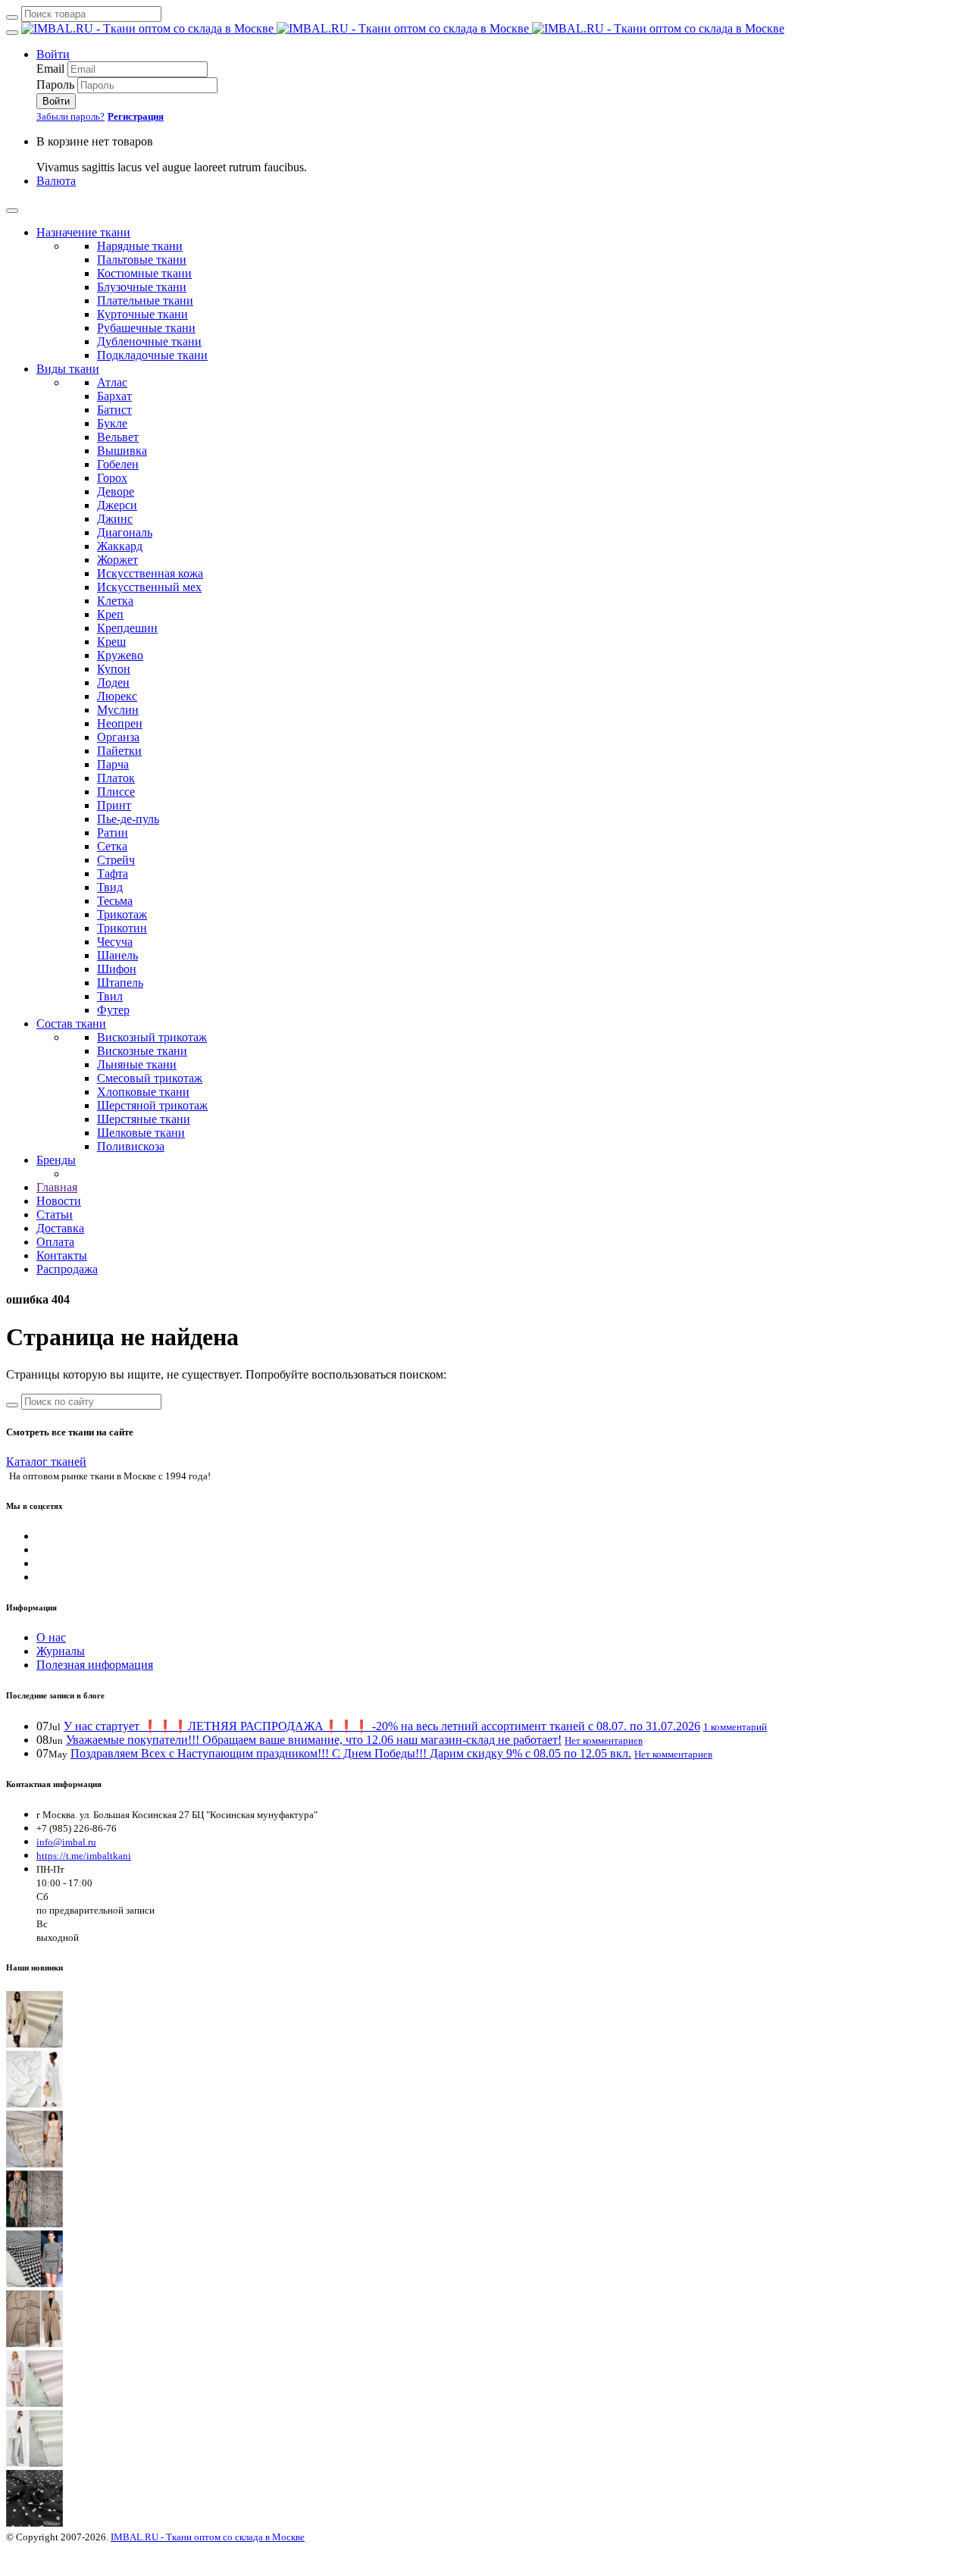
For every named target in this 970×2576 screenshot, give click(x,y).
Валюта (56, 181)
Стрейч (116, 860)
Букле (112, 423)
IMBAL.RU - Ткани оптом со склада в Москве (208, 2537)
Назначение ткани (83, 232)
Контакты (62, 1255)
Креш (111, 642)
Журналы (61, 1651)
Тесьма (115, 901)
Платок (116, 778)
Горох (112, 478)
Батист (114, 410)
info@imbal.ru (66, 1842)
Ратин (113, 833)
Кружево (120, 655)
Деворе (116, 491)
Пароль (55, 85)
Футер (113, 1010)
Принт (114, 805)
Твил (110, 996)
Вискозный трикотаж (152, 1037)
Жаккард (120, 546)
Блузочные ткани (142, 287)
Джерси (117, 505)
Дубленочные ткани (149, 341)
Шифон (117, 969)
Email (50, 69)
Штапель (120, 983)
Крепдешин (127, 628)
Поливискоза (131, 1146)
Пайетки (119, 751)
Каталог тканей (46, 1462)
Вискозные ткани (142, 1051)
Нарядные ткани (140, 246)
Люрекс (117, 696)
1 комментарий (735, 1727)
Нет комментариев (604, 1740)
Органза (118, 737)
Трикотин (122, 928)
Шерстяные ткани (144, 1119)
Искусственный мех (149, 587)
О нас (51, 1637)
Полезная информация (95, 1665)
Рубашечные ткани (146, 328)
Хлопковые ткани (143, 1092)
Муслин (118, 710)
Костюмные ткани (144, 273)
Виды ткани (68, 369)
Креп (110, 614)
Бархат (114, 396)
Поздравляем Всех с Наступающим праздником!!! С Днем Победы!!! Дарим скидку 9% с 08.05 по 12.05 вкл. (351, 1753)
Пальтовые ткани (142, 260)
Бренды (56, 1160)
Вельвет (118, 437)
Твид (110, 887)
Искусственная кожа (150, 573)
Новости (59, 1201)
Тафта (113, 873)
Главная (57, 1187)
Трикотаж (122, 914)
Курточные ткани (142, 314)
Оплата (55, 1242)
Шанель (117, 955)
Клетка (115, 601)
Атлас (112, 382)
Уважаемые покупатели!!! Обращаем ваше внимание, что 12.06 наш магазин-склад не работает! (314, 1740)
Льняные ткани (137, 1064)
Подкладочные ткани (152, 355)
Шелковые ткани (141, 1133)
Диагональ (125, 532)
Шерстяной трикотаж (152, 1105)
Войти (53, 54)
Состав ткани (71, 1024)
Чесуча (115, 942)
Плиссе (116, 792)
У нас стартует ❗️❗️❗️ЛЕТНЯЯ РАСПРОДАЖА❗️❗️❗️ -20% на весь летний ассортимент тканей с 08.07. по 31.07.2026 (382, 1726)
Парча (113, 764)
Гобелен (118, 464)
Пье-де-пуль (128, 819)
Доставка (60, 1228)
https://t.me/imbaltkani (84, 1856)
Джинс (115, 519)
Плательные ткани (145, 300)
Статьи (55, 1214)
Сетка (112, 846)
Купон (114, 669)
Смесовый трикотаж (150, 1078)
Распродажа (67, 1269)
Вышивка (122, 451)
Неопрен (120, 723)
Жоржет (117, 560)
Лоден (113, 682)
